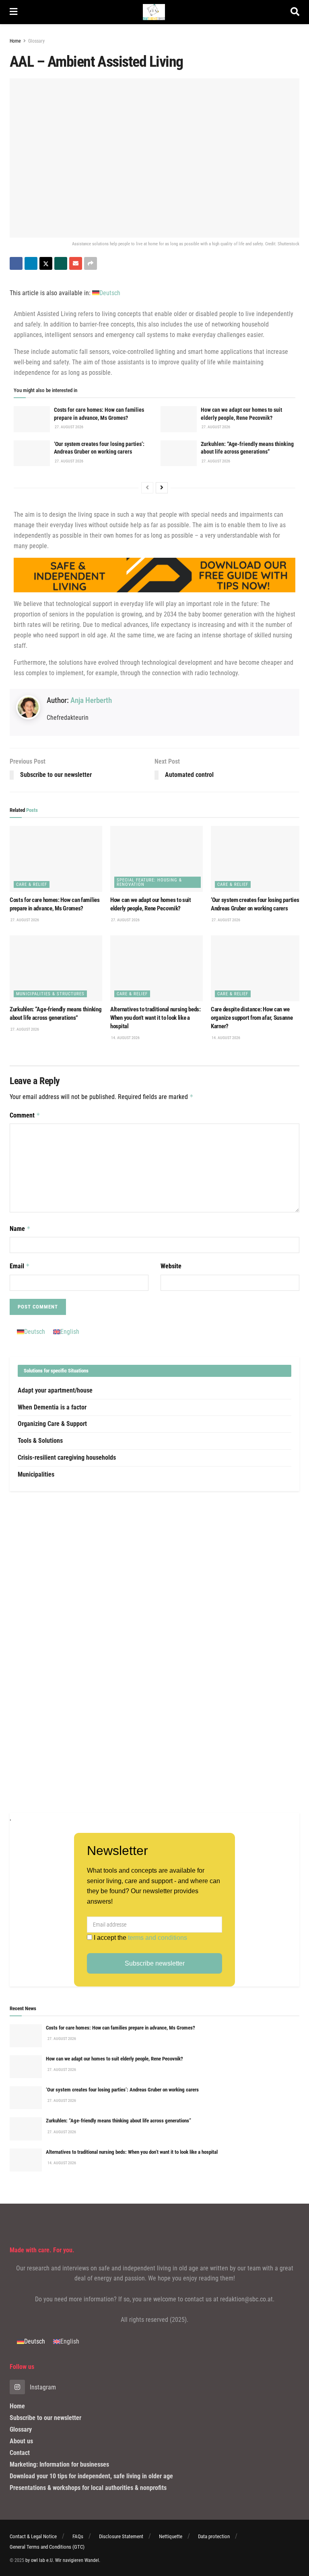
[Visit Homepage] (154, 12)
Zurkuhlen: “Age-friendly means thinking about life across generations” (118, 2121)
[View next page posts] (162, 488)
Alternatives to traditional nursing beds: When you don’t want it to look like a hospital (156, 1018)
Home (15, 41)
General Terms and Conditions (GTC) (47, 2547)
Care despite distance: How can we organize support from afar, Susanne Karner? (252, 1018)
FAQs (78, 2536)
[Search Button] (295, 12)
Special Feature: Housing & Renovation (149, 882)
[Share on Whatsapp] (61, 263)
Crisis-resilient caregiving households (67, 1457)
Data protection (214, 2536)
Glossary (36, 41)
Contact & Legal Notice (33, 2536)
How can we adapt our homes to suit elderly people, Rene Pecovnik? (114, 2059)
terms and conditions (158, 1938)
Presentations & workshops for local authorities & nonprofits (88, 2488)
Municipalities (36, 1474)
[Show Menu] (13, 12)
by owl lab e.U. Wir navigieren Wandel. (63, 2560)
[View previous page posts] (147, 488)
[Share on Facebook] (16, 263)
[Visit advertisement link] (154, 1652)
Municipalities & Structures (50, 994)
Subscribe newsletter (155, 1963)
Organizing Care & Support (52, 1424)
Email (20, 1266)
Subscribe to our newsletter (45, 2418)
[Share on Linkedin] (31, 263)
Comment (25, 1115)
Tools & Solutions (40, 1441)
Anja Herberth (91, 700)
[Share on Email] (76, 263)
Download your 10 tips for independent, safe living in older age (91, 2476)
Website (171, 1266)
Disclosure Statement (121, 2536)
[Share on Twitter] (46, 263)
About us (21, 2441)
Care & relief (32, 884)
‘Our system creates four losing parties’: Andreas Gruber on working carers (122, 2090)
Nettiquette (171, 2536)
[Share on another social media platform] (91, 263)
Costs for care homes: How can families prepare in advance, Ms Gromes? (121, 2028)
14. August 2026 (125, 1038)
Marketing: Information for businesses (59, 2464)
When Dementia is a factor (52, 1407)
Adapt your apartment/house (55, 1390)
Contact (20, 2453)
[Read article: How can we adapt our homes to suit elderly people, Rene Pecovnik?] (179, 419)
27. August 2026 (69, 427)
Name (20, 1229)
